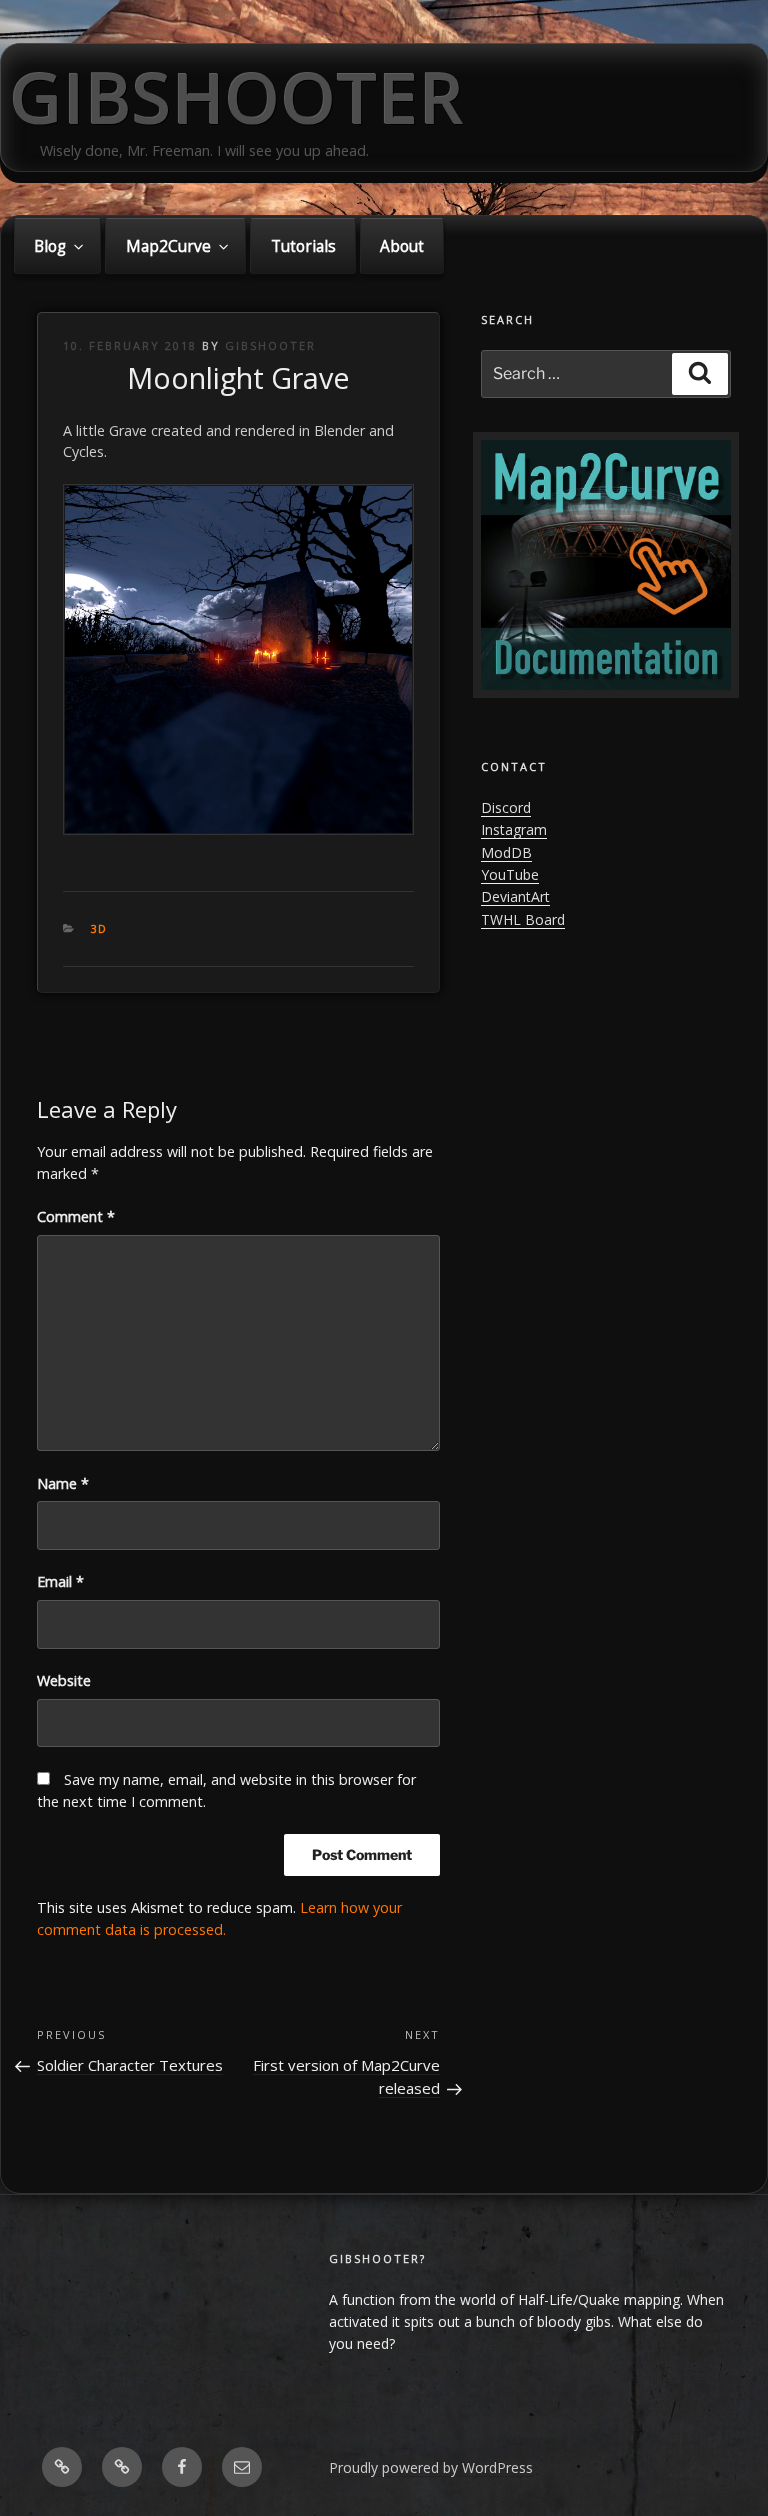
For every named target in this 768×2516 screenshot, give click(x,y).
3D (100, 928)
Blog (50, 246)
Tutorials (303, 246)
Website (64, 1680)
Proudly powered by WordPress (431, 2467)
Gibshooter (238, 96)
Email (60, 1581)
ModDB (506, 852)
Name (63, 1483)
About (402, 246)
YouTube (510, 874)
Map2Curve (168, 246)
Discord (506, 807)
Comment (76, 1216)
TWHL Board (523, 919)
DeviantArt (515, 896)
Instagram (514, 829)
